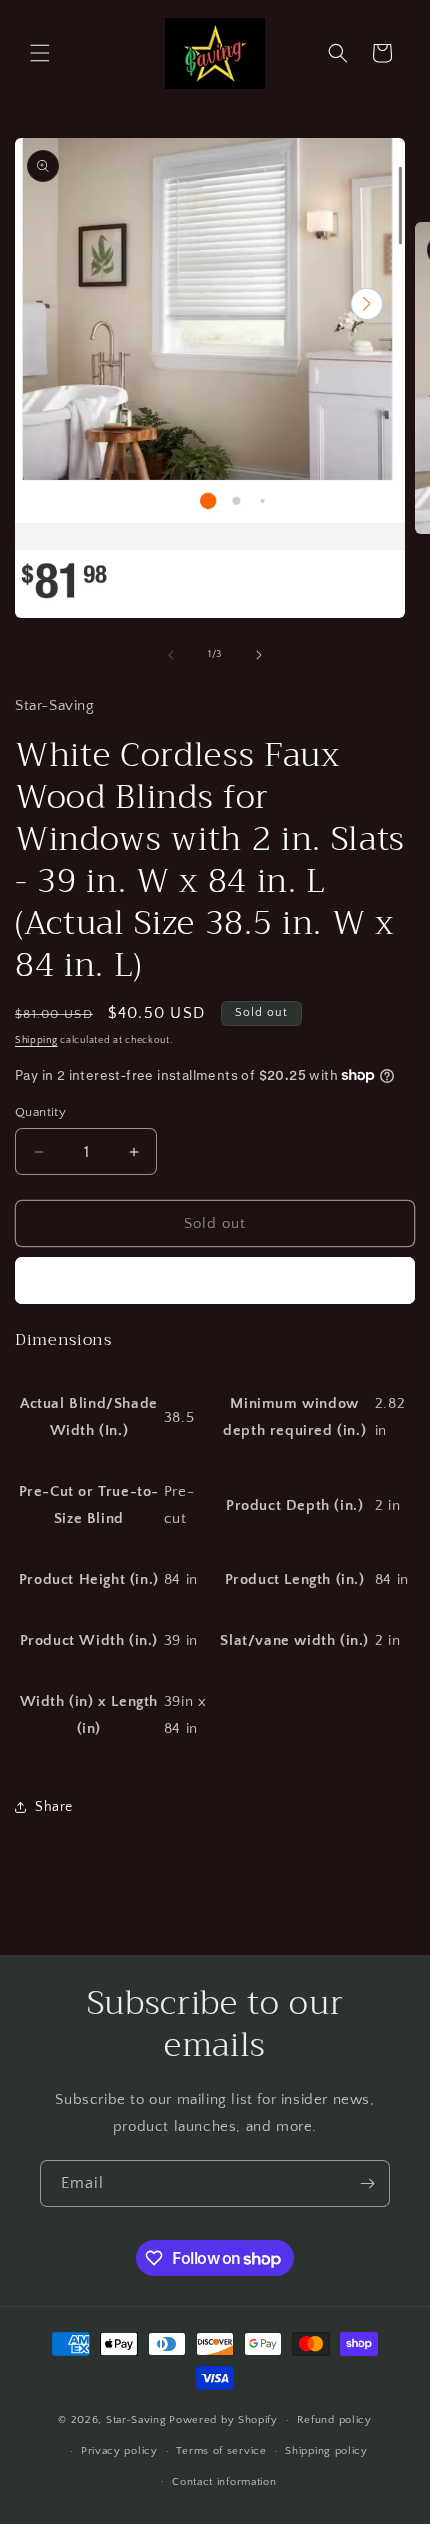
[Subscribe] (367, 2183)
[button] (40, 53)
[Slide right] (259, 655)
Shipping (36, 1040)
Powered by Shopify (223, 2420)
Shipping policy (326, 2451)
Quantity (40, 1112)
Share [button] (54, 1807)
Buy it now (215, 1280)
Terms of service (221, 2451)
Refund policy (334, 2420)
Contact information (224, 2482)
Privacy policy (119, 2451)
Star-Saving (136, 2420)
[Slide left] (171, 655)
